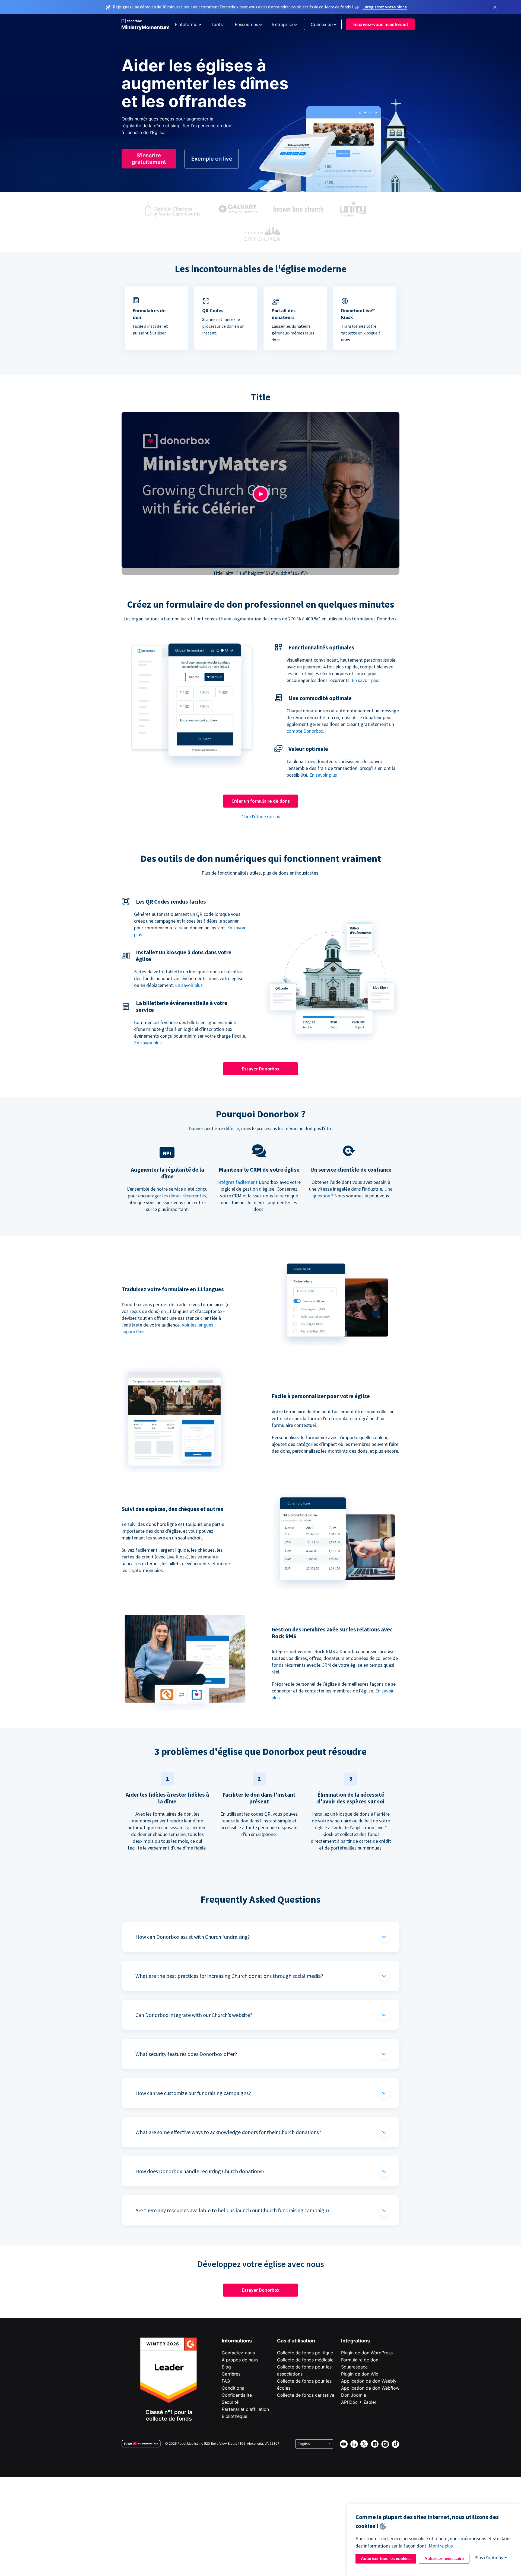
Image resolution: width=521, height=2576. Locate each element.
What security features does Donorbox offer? (186, 2054)
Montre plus (441, 2546)
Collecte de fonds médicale (305, 2360)
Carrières (231, 2374)
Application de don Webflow (370, 2388)
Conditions (233, 2388)
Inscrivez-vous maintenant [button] (380, 24)
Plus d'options (489, 2557)
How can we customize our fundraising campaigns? (193, 2093)
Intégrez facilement (237, 1182)
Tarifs (217, 24)
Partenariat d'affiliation (245, 2409)
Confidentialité (237, 2395)
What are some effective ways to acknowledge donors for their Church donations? (228, 2132)
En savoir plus (366, 680)
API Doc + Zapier (359, 2402)
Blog (226, 2367)
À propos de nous (240, 2360)
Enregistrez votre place (385, 7)
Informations (237, 2341)
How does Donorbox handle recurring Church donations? (200, 2171)
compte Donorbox (305, 731)
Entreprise (283, 24)
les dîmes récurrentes (184, 1196)
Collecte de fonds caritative (306, 2395)
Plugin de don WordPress (367, 2353)
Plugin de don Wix (360, 2374)
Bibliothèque (234, 2416)
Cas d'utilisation (296, 2341)
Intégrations (355, 2341)
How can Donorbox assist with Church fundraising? (193, 1937)
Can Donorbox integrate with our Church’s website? (194, 2015)
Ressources (246, 24)
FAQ (226, 2381)
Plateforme (186, 24)
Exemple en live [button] (212, 159)
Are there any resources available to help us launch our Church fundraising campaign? (233, 2210)
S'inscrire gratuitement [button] (149, 159)
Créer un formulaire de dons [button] (261, 801)
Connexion (322, 24)
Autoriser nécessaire (444, 2559)
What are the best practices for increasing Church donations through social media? (229, 1976)
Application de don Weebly (369, 2381)
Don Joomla (354, 2395)
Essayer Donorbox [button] (261, 1069)
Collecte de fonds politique (305, 2353)
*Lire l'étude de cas (261, 816)
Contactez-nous (238, 2353)
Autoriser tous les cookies (386, 2559)
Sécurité (230, 2402)
